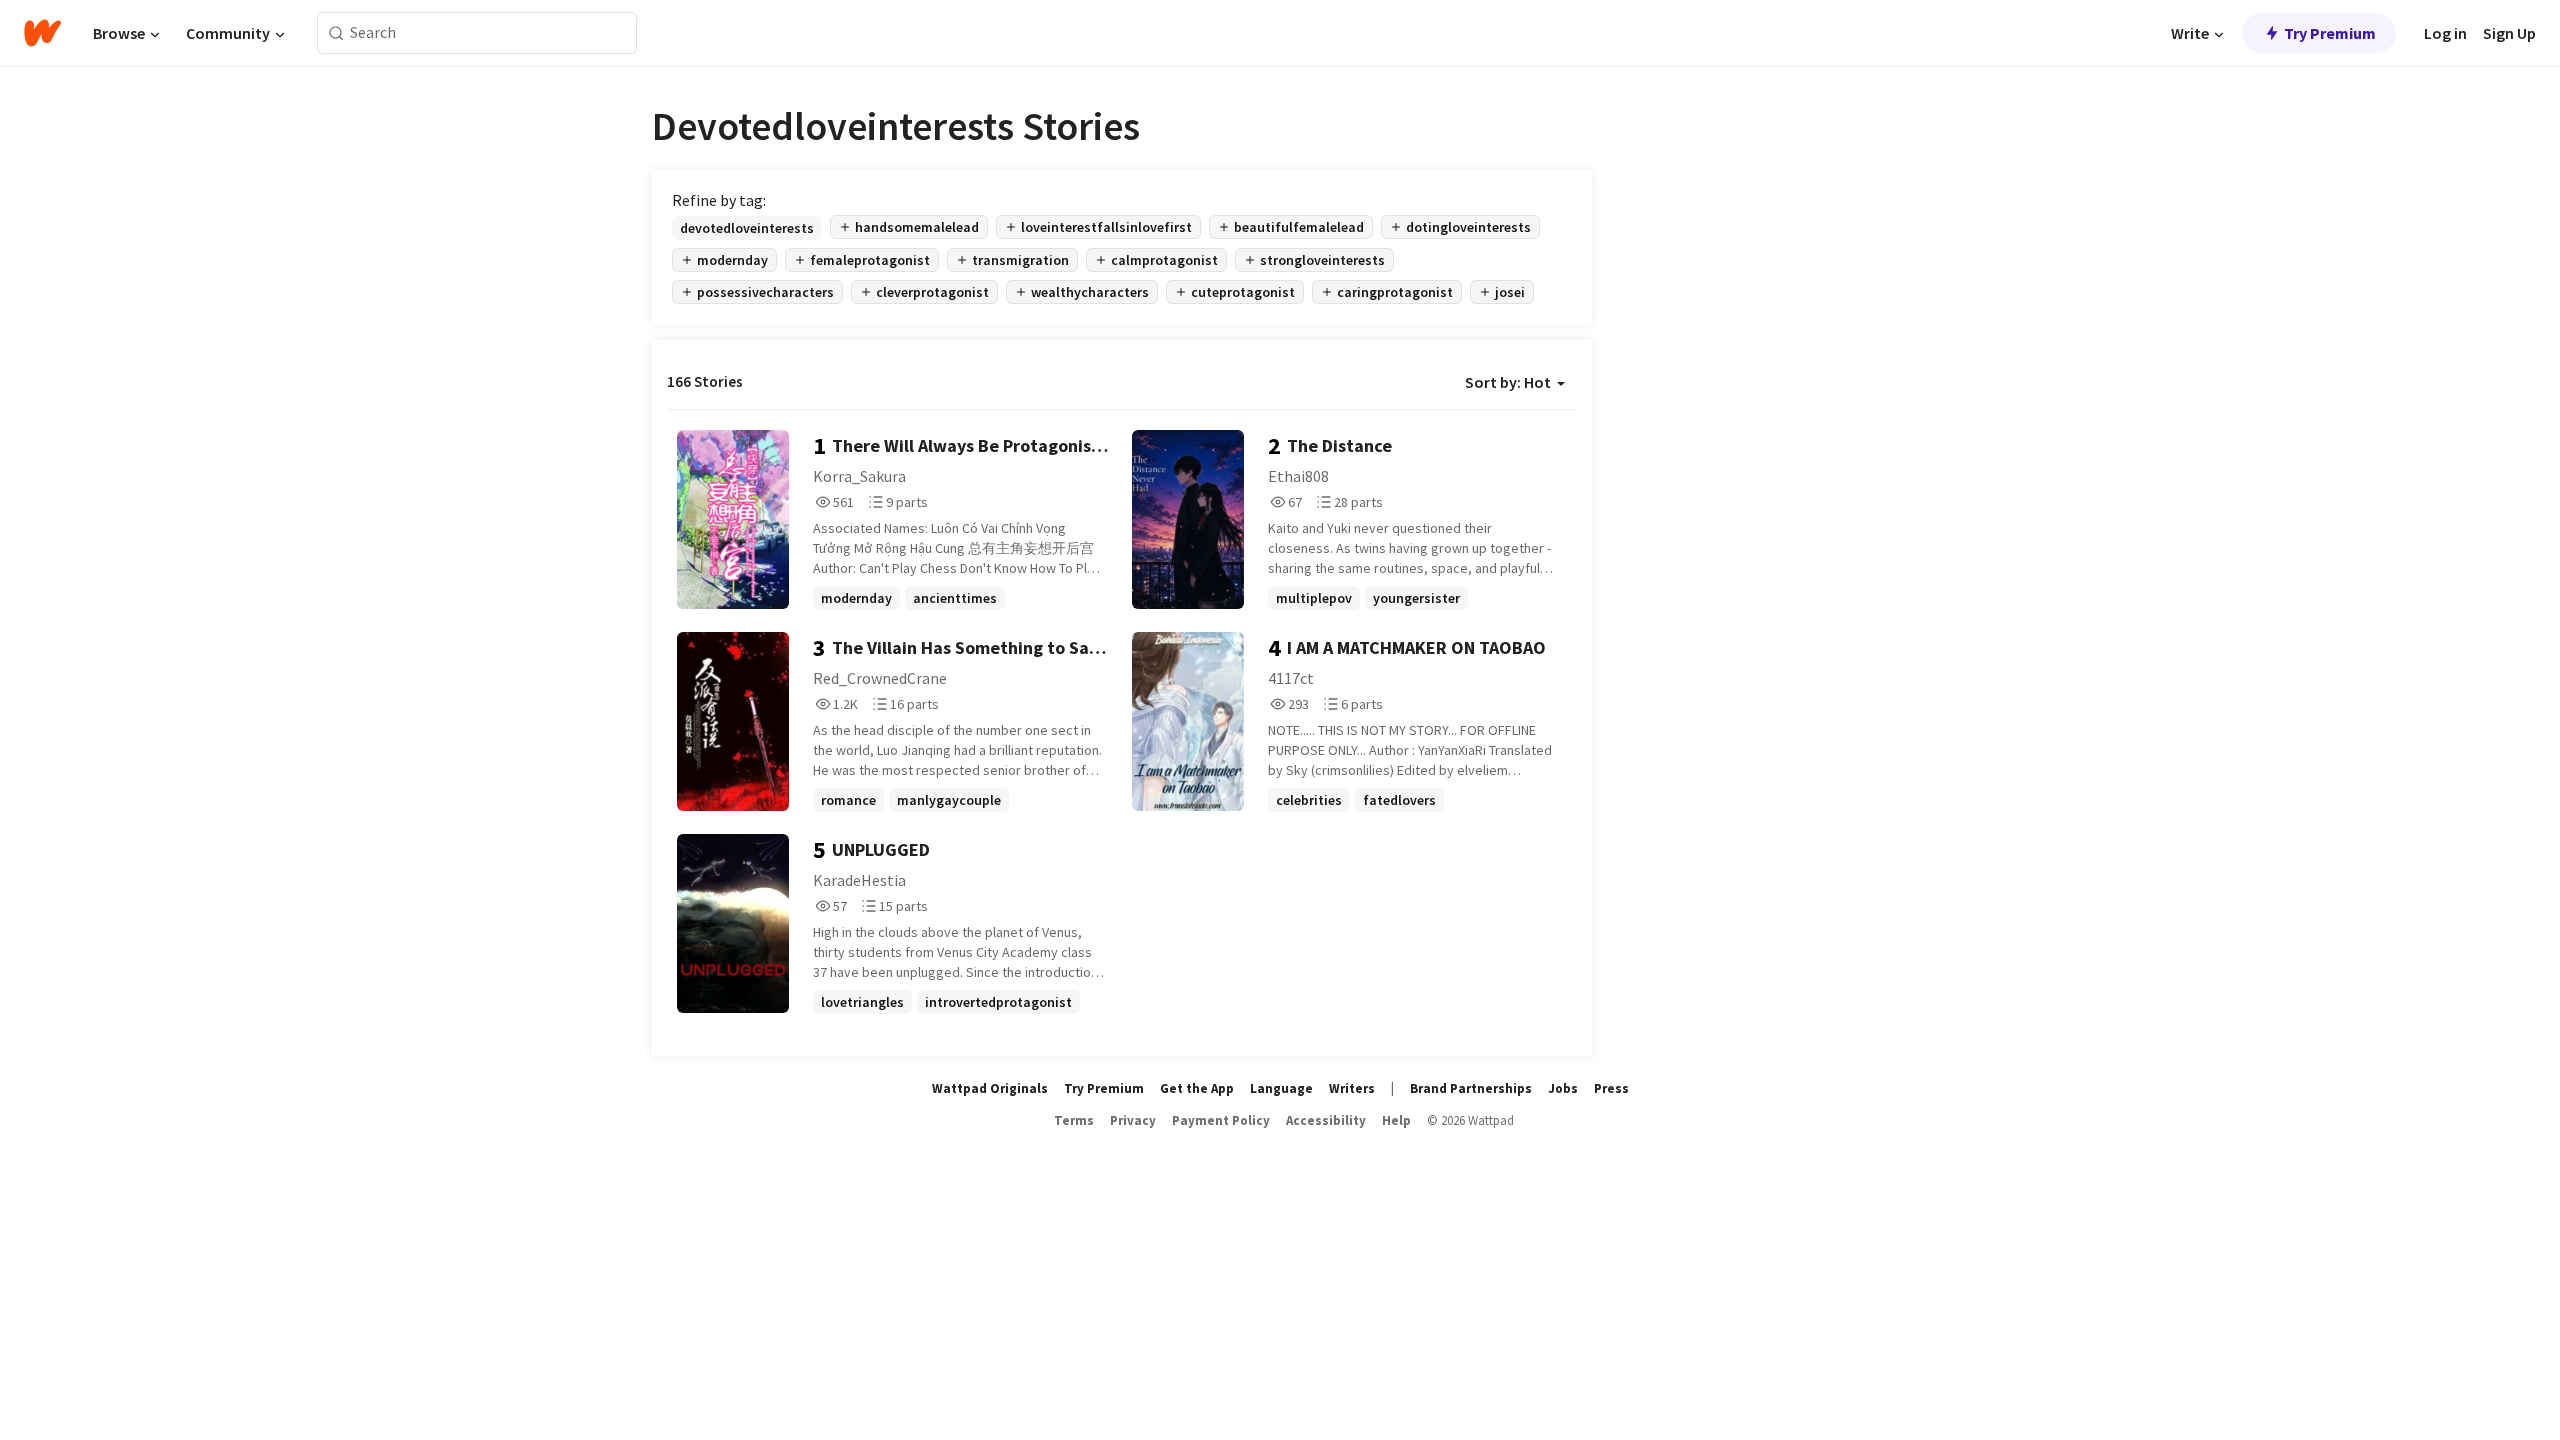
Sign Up (2509, 33)
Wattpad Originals (990, 1088)
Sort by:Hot (1508, 382)
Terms (1074, 1120)
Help (1396, 1120)
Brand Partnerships (1471, 1088)
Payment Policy (1221, 1120)
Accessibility (1326, 1120)
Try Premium (2330, 33)
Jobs (1563, 1088)
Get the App (1197, 1088)
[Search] (336, 33)
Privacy (1133, 1120)
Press (1611, 1088)
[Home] (42, 33)
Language (1281, 1088)
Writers (1352, 1088)
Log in (2445, 33)
